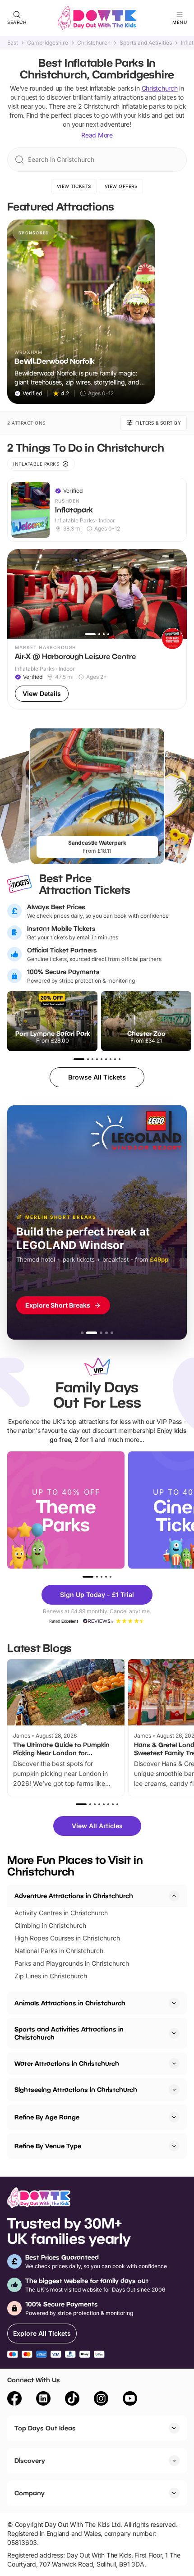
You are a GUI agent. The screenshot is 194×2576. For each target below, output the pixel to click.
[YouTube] (130, 2400)
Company (30, 2493)
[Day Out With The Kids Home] (97, 18)
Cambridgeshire (48, 43)
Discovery (30, 2460)
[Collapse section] (174, 1896)
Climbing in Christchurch (50, 1925)
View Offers (121, 186)
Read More (97, 135)
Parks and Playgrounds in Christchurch (72, 1963)
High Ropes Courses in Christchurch (67, 1938)
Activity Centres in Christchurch (61, 1913)
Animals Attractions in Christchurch (70, 2003)
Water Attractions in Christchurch (67, 2063)
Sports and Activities (146, 43)
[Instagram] (101, 2400)
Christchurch (94, 43)
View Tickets (74, 186)
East (13, 43)
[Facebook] (14, 2400)
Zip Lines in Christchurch (51, 1976)
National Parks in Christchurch (59, 1951)
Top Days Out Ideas (45, 2428)
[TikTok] (72, 2400)
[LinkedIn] (43, 2400)
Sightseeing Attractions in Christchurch (76, 2089)
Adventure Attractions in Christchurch (74, 1896)
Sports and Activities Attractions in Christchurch (69, 2033)
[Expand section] (174, 2003)
